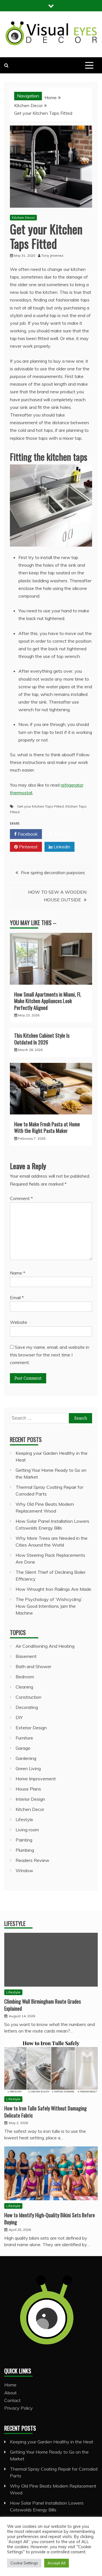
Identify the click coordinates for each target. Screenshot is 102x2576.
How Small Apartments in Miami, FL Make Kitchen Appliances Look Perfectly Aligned (48, 1001)
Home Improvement (36, 1779)
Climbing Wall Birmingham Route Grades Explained (42, 2005)
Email (17, 1297)
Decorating (27, 1707)
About (10, 2393)
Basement (26, 1656)
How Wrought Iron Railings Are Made (53, 1589)
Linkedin (61, 847)
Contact (12, 2400)
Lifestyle (24, 1819)
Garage (23, 1748)
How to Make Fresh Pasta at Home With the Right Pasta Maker (47, 1127)
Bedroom (25, 1677)
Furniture (24, 1738)
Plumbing (25, 1850)
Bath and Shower (33, 1666)
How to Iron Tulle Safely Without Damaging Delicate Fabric (45, 2112)
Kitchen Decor (23, 217)
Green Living (28, 1768)
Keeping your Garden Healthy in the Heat (52, 2442)
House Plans (28, 1789)
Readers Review (32, 1860)
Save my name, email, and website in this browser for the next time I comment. (50, 1355)
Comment (21, 1198)
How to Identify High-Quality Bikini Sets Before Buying (50, 2219)
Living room (27, 1830)
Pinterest (28, 847)
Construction (28, 1697)
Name (18, 1273)
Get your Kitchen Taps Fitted (41, 806)
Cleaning (24, 1687)
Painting (24, 1840)
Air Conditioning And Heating (45, 1646)
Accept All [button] (57, 2563)
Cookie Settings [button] (24, 2563)
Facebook (27, 834)
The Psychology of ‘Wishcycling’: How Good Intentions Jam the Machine (49, 1606)
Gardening (26, 1758)
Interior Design (30, 1799)
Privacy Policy (19, 2408)
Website (19, 1322)
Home (10, 2385)
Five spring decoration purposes (53, 872)
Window (24, 1870)
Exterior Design (31, 1728)
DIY (19, 1717)
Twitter (61, 834)
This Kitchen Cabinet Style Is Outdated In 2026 (42, 1039)
